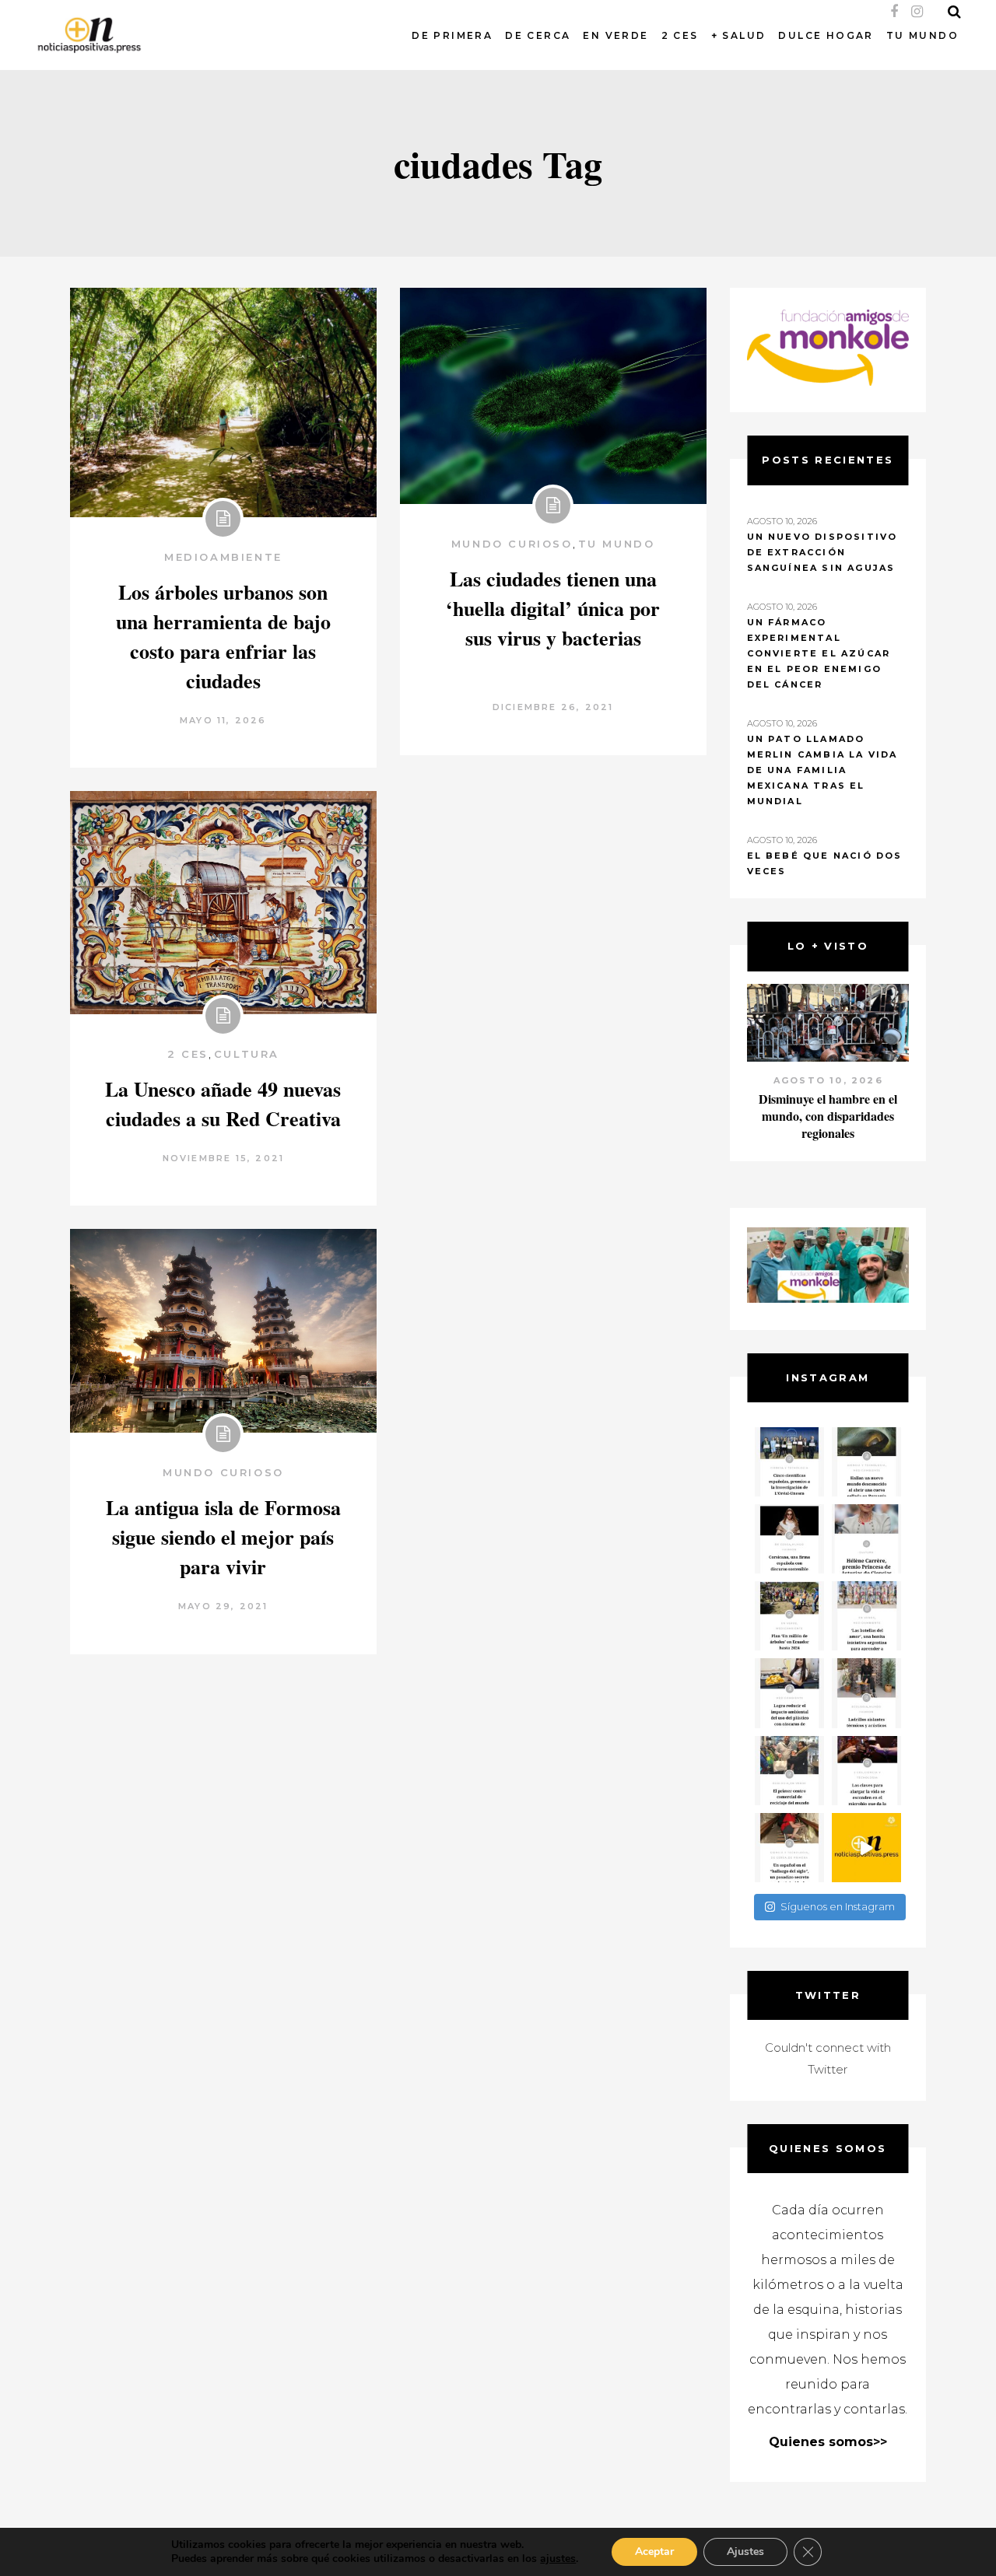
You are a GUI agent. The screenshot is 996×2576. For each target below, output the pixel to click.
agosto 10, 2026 (828, 1080)
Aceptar (654, 2551)
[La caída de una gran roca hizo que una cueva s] (866, 1462)
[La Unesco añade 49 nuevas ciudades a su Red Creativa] (223, 903)
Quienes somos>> (828, 2442)
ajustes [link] (558, 2558)
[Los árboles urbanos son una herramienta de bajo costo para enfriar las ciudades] (223, 402)
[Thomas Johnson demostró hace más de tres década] (866, 1771)
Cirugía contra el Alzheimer (828, 1099)
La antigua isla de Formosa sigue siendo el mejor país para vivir (223, 1537)
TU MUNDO (617, 544)
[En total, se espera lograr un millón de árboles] (789, 1616)
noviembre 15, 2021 (224, 1158)
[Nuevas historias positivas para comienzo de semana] (866, 1848)
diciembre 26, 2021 (553, 707)
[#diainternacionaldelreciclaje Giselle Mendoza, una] (789, 1693)
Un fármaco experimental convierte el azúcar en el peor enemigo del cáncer (819, 653)
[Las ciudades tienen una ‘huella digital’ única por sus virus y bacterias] (553, 396)
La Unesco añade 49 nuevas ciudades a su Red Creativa (223, 1104)
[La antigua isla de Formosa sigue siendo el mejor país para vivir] (223, 1331)
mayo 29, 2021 (223, 1606)
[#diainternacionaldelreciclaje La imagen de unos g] (789, 1771)
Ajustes (745, 2551)
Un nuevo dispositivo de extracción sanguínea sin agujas (822, 552)
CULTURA (247, 1054)
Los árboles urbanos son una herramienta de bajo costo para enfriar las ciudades (223, 636)
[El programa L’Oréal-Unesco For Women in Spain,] (789, 1462)
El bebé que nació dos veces (825, 863)
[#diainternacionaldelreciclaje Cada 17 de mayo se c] (866, 1616)
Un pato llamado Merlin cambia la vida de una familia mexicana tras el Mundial (822, 770)
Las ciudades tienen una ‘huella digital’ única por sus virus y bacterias (553, 608)
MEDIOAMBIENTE (223, 557)
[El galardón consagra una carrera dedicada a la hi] (866, 1539)
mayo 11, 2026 (223, 720)
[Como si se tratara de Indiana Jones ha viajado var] (789, 1848)
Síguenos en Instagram (838, 1906)
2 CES (188, 1054)
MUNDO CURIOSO (512, 544)
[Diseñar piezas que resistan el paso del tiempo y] (789, 1539)
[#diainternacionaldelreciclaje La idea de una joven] (866, 1693)
